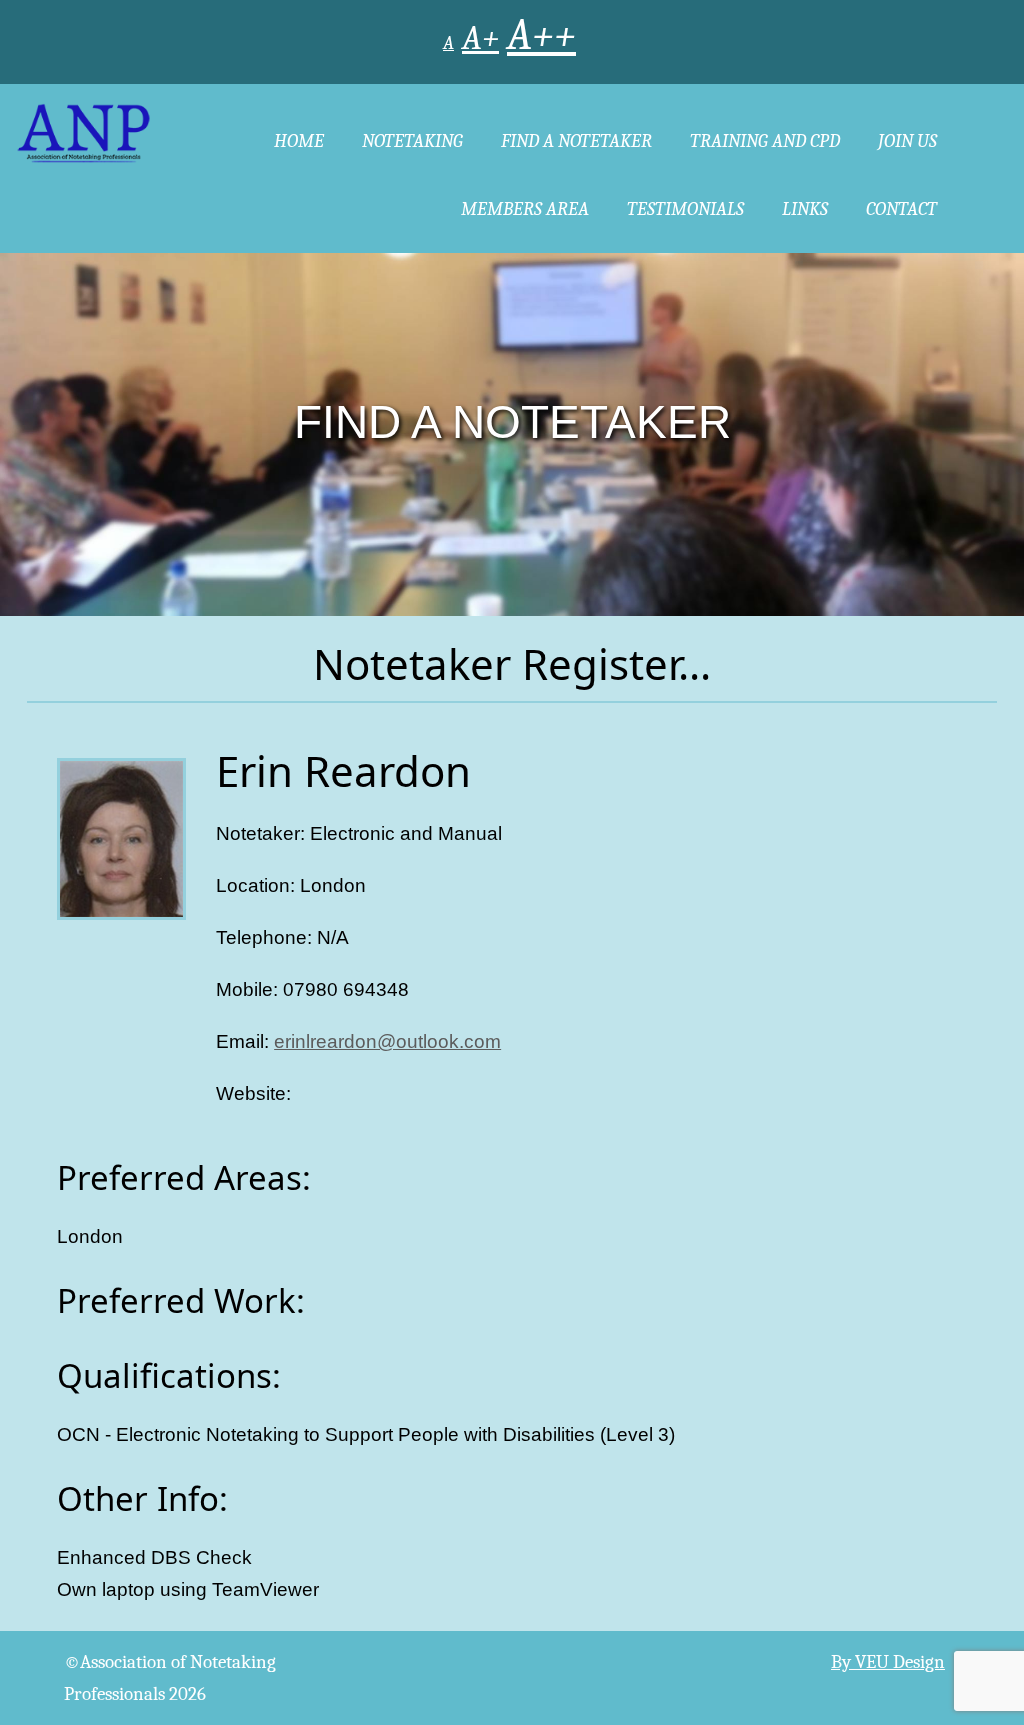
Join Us (907, 141)
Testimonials (685, 209)
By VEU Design (888, 1662)
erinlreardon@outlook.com (387, 1041)
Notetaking (412, 141)
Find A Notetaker (576, 141)
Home (299, 141)
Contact (901, 209)
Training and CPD (765, 141)
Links (805, 209)
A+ (480, 38)
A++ (541, 35)
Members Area (525, 209)
